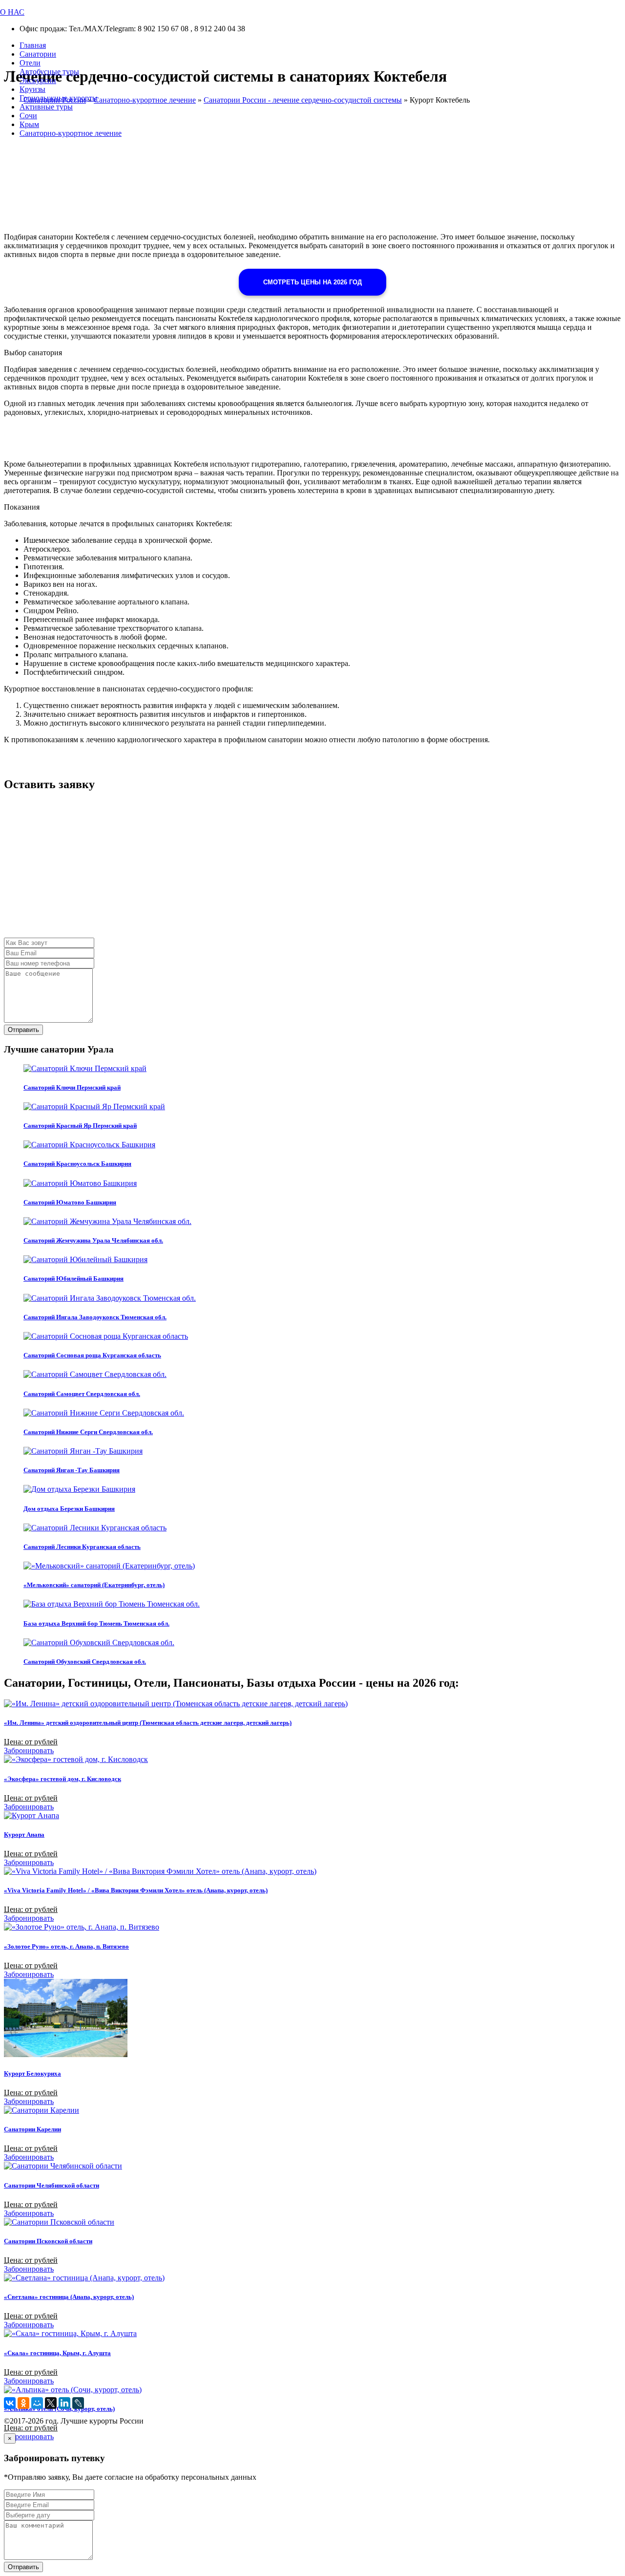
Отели (30, 63)
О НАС (12, 12)
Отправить (23, 1030)
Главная (33, 45)
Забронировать (29, 1750)
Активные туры (46, 107)
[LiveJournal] (78, 2403)
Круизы (32, 89)
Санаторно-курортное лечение (71, 133)
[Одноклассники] (23, 2403)
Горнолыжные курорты (59, 98)
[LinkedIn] (64, 2403)
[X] (51, 2403)
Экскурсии (38, 80)
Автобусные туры (49, 72)
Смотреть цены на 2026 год (312, 282)
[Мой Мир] (37, 2403)
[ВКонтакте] (10, 2403)
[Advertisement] (297, 869)
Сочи (28, 116)
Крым (29, 124)
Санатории (38, 54)
